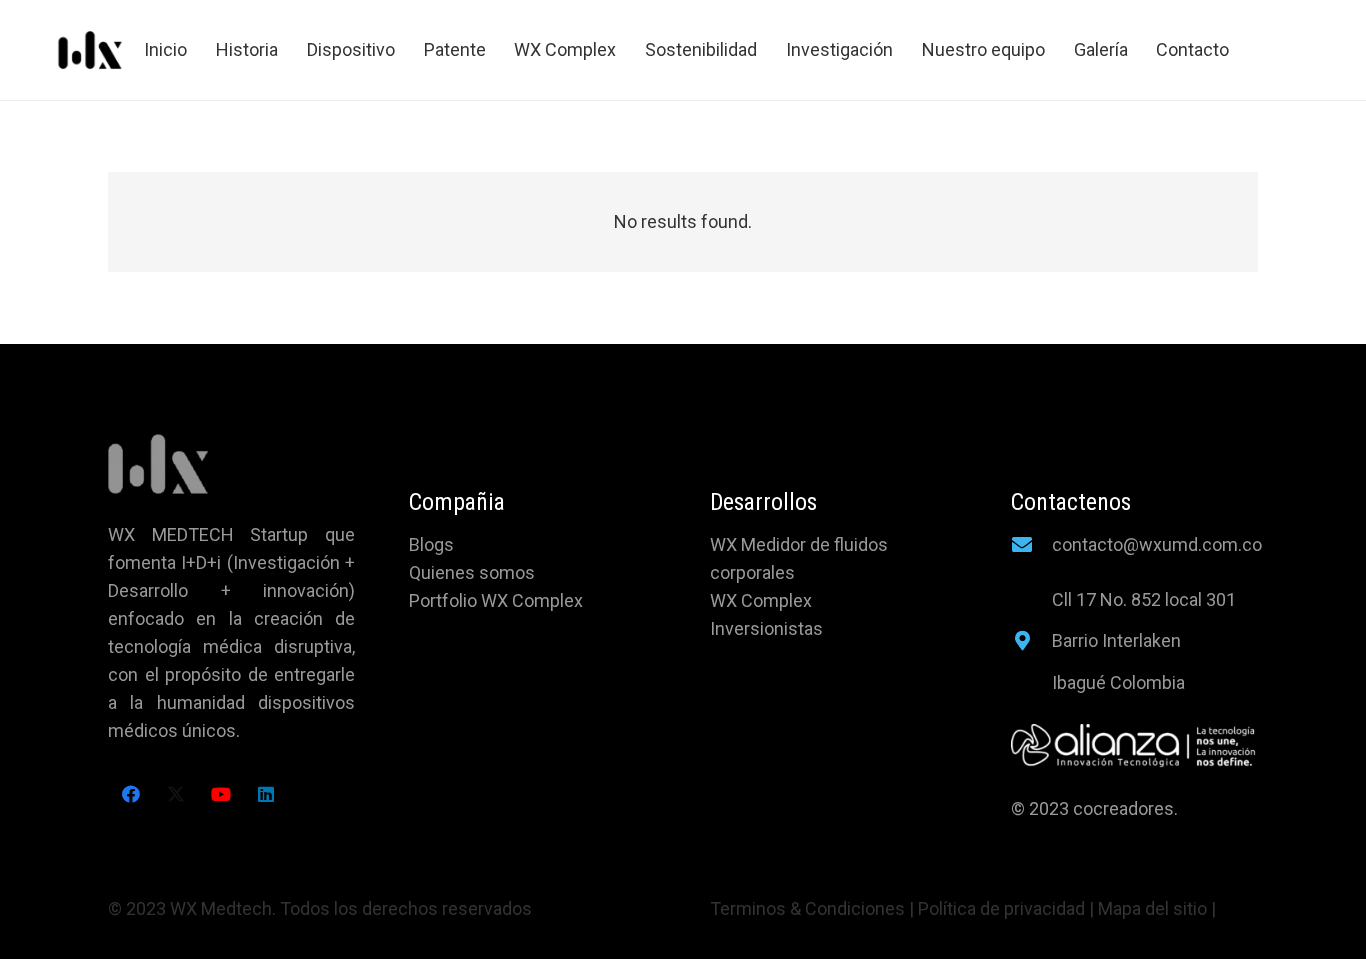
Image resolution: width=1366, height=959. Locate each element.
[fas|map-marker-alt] (1031, 641)
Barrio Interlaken (1116, 640)
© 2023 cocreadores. (1096, 808)
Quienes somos (472, 572)
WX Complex (761, 600)
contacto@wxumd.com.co (1157, 544)
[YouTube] (220, 794)
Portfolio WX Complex (496, 600)
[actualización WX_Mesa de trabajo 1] (90, 50)
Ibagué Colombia (1118, 682)
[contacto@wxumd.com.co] (1031, 545)
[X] (175, 794)
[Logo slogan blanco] (1134, 746)
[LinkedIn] (265, 794)
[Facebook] (130, 794)
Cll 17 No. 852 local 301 (1144, 599)
